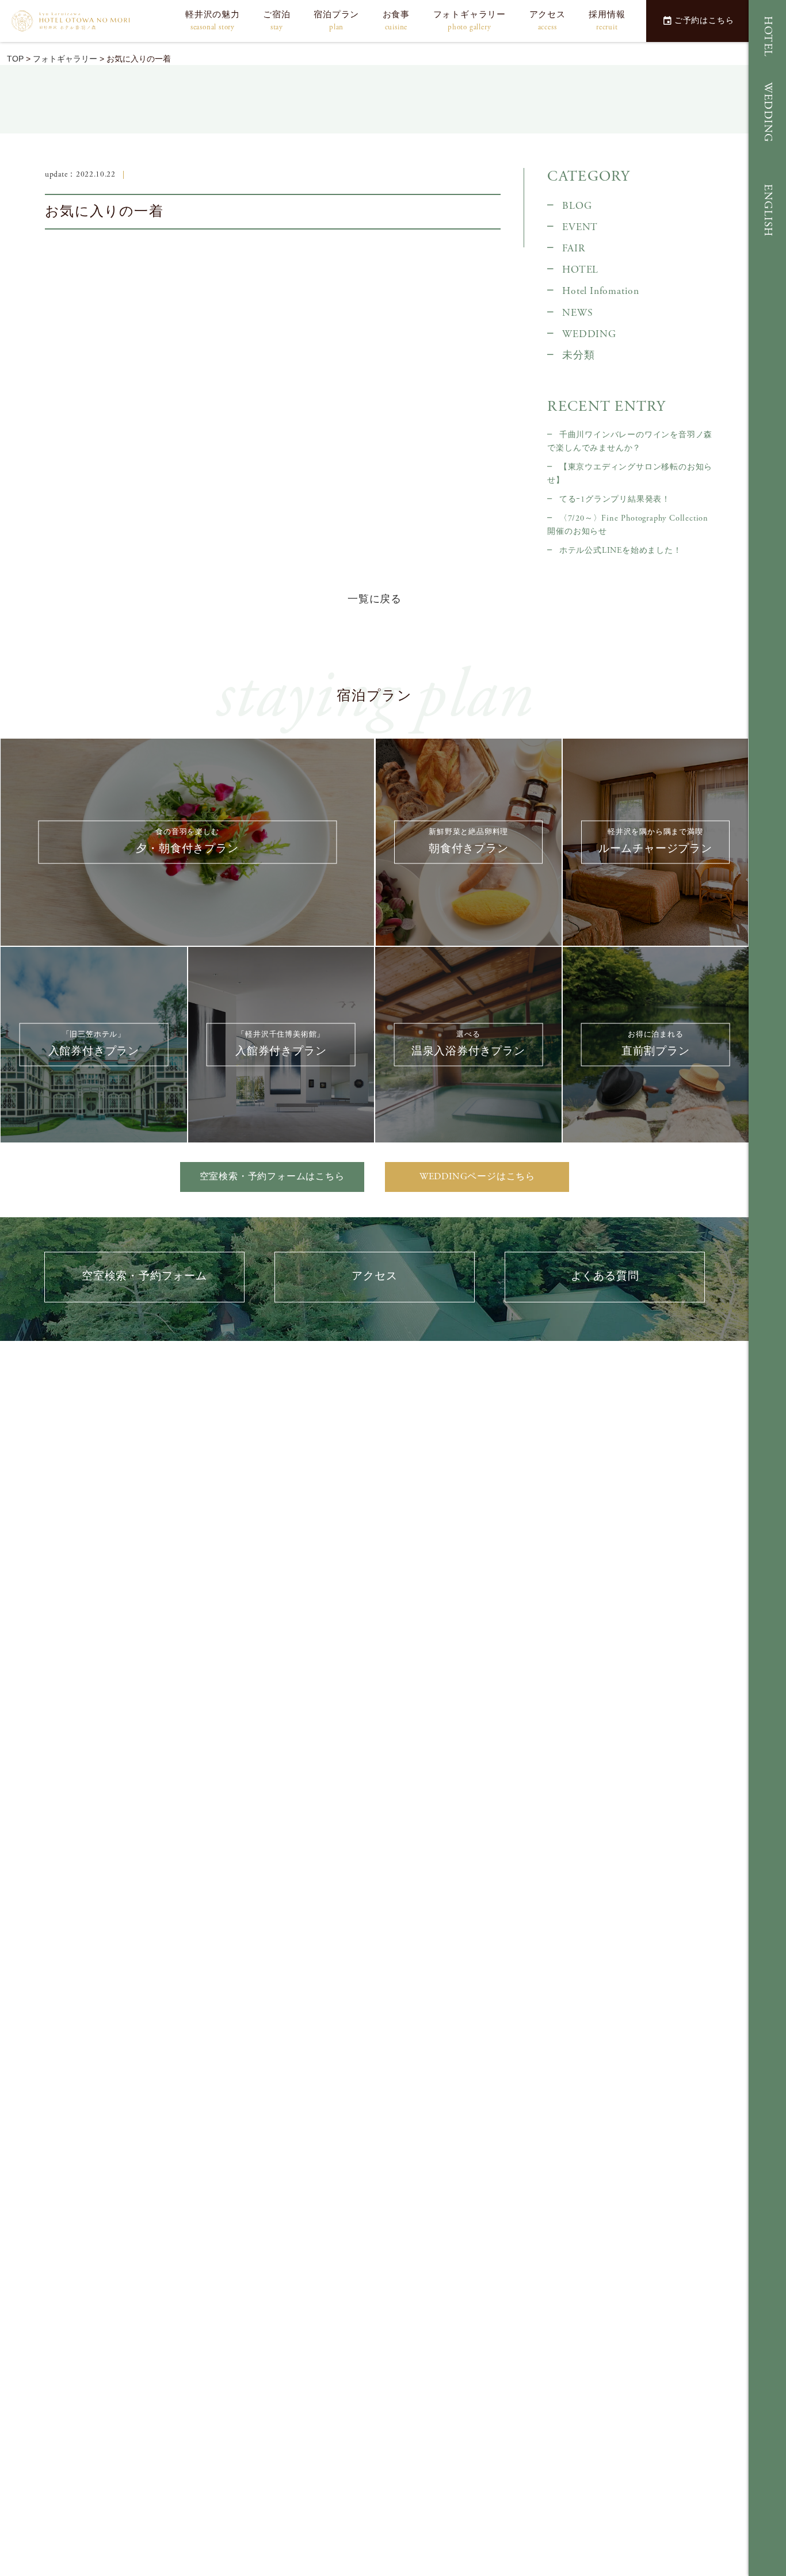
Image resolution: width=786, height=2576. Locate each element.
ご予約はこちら (704, 21)
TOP (15, 59)
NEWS (577, 313)
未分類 (578, 356)
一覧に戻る (375, 599)
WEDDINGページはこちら (477, 1177)
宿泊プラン (336, 21)
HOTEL (768, 37)
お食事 (396, 21)
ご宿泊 (276, 21)
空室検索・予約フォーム (144, 1276)
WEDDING (768, 112)
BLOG (577, 206)
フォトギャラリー (470, 21)
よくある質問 (605, 1276)
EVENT (580, 227)
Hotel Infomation (601, 291)
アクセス (547, 21)
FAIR (573, 249)
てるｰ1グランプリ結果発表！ (615, 499)
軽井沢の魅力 (213, 21)
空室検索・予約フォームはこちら (272, 1177)
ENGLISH (768, 211)
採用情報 (607, 21)
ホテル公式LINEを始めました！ (620, 551)
